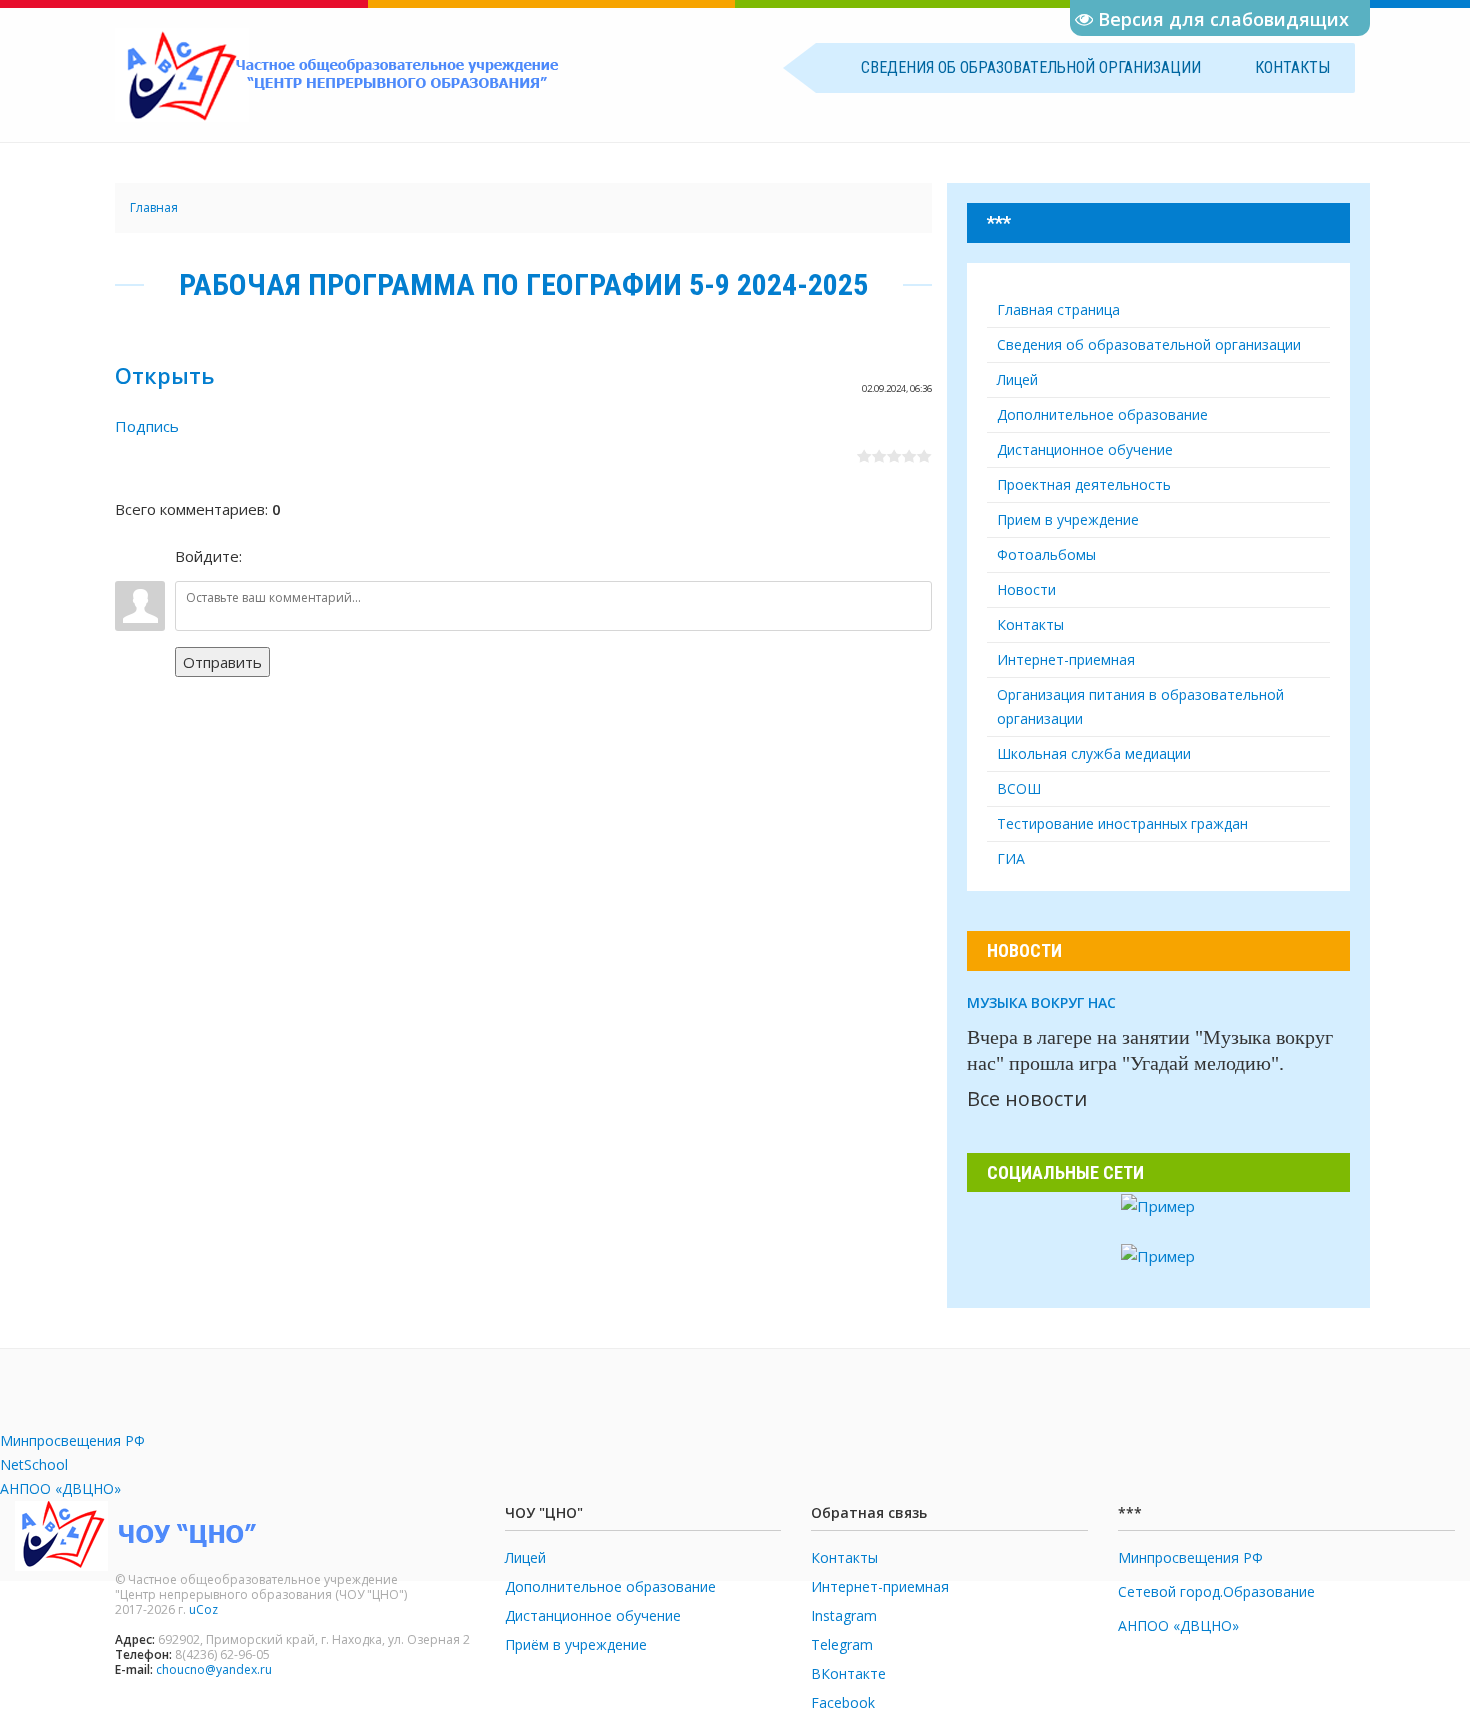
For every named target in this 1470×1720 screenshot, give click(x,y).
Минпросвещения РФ (72, 1440)
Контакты (1292, 67)
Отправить (222, 662)
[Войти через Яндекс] (329, 556)
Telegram (842, 1644)
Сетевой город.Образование (1216, 1591)
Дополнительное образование (610, 1586)
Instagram (844, 1615)
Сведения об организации (1031, 67)
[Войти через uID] (261, 556)
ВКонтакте (848, 1673)
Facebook (843, 1702)
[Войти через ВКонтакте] (295, 556)
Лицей (525, 1557)
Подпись (147, 426)
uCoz (203, 1609)
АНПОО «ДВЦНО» (60, 1488)
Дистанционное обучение (593, 1615)
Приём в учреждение (576, 1644)
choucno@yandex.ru (214, 1669)
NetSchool (34, 1464)
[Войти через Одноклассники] (363, 556)
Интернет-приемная (880, 1586)
